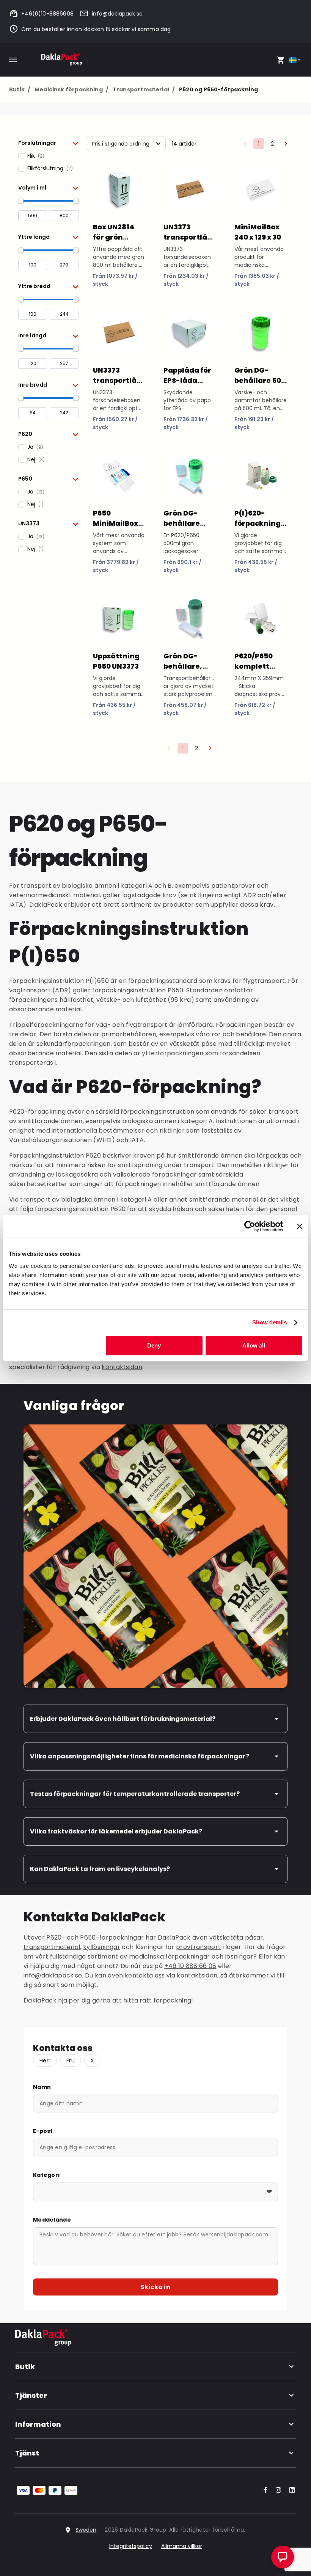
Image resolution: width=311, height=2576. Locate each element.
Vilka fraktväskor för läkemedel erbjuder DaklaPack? (116, 1831)
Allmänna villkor (182, 2546)
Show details (269, 1322)
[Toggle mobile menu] (13, 60)
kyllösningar (102, 1947)
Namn (42, 2087)
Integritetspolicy (131, 2546)
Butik (20, 89)
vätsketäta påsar (236, 1937)
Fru (71, 2060)
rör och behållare (239, 1034)
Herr (45, 2060)
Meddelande (52, 2220)
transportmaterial (52, 1947)
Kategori (46, 2175)
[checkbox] (48, 156)
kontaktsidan (122, 1367)
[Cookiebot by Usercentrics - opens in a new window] (250, 1226)
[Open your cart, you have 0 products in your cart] (281, 60)
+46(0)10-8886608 (47, 14)
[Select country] (295, 60)
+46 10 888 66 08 (190, 1966)
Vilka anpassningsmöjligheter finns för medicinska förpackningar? (140, 1756)
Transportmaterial (144, 89)
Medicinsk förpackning (71, 89)
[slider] (21, 201)
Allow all (254, 1345)
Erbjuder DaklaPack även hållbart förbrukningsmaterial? (123, 1719)
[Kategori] (155, 2192)
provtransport (198, 1947)
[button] (48, 143)
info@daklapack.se (117, 14)
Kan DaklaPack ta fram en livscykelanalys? (100, 1869)
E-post (43, 2131)
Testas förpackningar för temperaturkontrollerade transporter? (135, 1794)
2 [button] (272, 144)
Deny (154, 1345)
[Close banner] (300, 1226)
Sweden (86, 2530)
